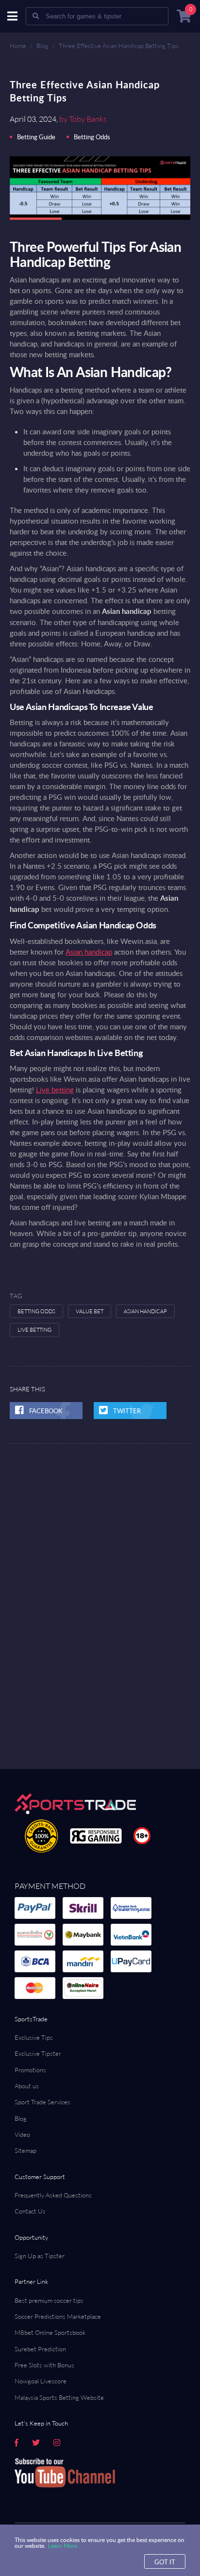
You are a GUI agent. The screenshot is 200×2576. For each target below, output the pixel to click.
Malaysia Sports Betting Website (59, 2397)
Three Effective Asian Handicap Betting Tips (119, 46)
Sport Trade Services (42, 2102)
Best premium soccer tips (49, 2300)
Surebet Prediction (40, 2349)
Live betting (55, 1090)
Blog (42, 46)
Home (18, 46)
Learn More (63, 2545)
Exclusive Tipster (38, 2053)
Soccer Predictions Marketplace (58, 2316)
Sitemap (25, 2150)
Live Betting (34, 1330)
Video (22, 2134)
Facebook (46, 1411)
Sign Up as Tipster (40, 2256)
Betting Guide (36, 137)
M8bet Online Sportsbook (50, 2332)
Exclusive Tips (34, 2037)
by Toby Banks (83, 119)
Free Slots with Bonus (44, 2365)
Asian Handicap (145, 1311)
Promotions (30, 2070)
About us (27, 2086)
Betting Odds (92, 137)
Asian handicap (89, 952)
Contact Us (30, 2211)
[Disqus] (100, 1565)
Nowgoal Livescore (41, 2381)
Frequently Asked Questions (53, 2195)
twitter (127, 1411)
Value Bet (90, 1311)
